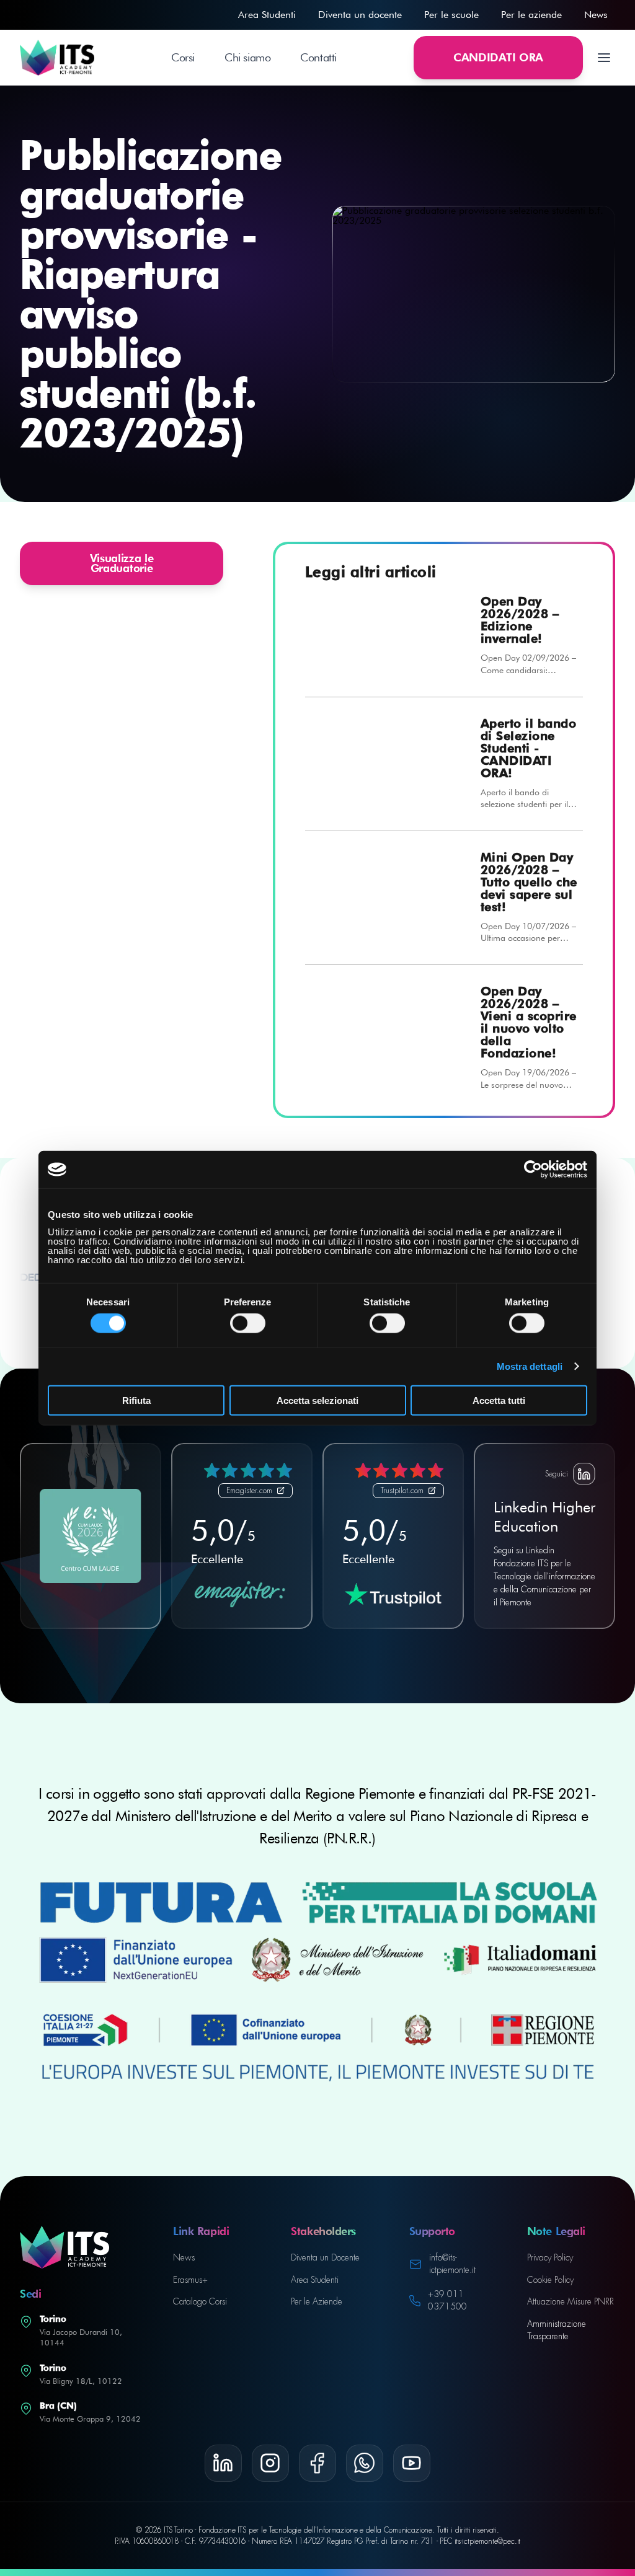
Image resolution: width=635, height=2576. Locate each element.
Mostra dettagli (530, 1366)
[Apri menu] (604, 58)
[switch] (248, 1323)
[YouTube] (412, 2463)
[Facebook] (317, 2463)
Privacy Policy (550, 2257)
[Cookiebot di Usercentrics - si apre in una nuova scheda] (533, 1170)
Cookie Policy (550, 2280)
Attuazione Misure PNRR (571, 2301)
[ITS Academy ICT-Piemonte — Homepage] (57, 58)
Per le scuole (451, 15)
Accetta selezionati (317, 1400)
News (596, 15)
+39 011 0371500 (447, 2300)
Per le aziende (531, 15)
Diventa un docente (360, 15)
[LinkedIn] (223, 2463)
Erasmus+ (190, 2280)
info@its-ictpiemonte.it (452, 2264)
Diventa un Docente (325, 2257)
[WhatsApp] (365, 2463)
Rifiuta (136, 1400)
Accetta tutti (499, 1400)
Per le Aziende (317, 2301)
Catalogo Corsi (200, 2301)
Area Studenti (267, 15)
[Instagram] (270, 2463)
